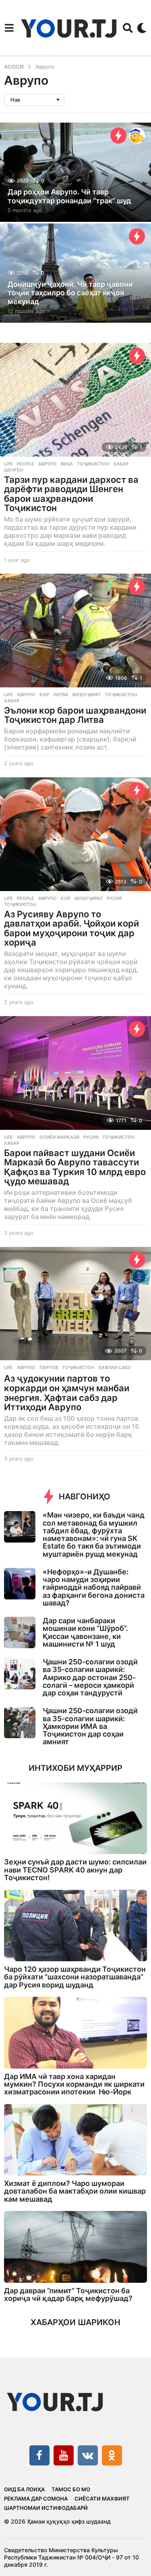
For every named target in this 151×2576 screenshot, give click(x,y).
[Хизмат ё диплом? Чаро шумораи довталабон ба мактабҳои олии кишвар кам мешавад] (75, 2140)
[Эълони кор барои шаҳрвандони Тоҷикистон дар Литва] (75, 630)
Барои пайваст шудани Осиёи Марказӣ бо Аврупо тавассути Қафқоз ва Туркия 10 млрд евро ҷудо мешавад (75, 1167)
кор (44, 695)
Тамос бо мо (71, 2489)
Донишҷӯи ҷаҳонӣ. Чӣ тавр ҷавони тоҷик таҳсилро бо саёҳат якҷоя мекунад (70, 293)
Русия (114, 898)
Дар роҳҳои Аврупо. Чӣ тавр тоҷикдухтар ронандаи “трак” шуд (69, 196)
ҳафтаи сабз (114, 1367)
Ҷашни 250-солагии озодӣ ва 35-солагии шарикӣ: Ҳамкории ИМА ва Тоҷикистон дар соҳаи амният (90, 1726)
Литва (61, 695)
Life (8, 464)
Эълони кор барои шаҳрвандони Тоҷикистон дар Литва (75, 715)
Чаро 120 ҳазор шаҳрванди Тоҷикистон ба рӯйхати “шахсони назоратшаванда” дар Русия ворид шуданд (75, 1977)
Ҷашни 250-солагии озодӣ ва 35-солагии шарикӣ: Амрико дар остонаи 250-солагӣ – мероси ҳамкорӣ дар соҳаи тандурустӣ (90, 1677)
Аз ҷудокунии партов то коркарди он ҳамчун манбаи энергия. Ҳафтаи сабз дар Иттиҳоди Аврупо (67, 1393)
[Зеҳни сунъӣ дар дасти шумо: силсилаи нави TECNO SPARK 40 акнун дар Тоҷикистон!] (75, 1818)
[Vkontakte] (88, 2455)
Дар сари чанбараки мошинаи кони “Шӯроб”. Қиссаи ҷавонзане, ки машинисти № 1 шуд (85, 1632)
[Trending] (118, 136)
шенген (13, 470)
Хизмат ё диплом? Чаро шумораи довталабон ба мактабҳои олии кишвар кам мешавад (75, 2191)
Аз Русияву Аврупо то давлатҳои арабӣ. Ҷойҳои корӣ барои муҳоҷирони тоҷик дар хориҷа (71, 928)
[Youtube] (64, 2455)
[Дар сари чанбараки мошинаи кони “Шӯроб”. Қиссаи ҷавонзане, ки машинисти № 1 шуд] (20, 1632)
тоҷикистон (93, 464)
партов (49, 1367)
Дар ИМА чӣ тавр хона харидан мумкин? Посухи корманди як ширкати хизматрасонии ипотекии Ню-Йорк (74, 2084)
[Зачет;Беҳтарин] (137, 136)
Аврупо (48, 464)
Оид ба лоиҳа (24, 2489)
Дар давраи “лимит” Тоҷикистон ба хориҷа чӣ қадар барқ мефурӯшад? (68, 2294)
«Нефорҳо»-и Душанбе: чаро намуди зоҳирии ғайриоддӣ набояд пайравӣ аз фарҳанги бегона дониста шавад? (94, 1587)
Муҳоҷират (87, 695)
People (26, 464)
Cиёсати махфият (102, 2499)
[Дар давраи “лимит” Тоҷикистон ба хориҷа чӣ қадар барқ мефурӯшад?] (75, 2247)
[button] (9, 28)
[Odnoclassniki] (112, 2455)
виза (67, 464)
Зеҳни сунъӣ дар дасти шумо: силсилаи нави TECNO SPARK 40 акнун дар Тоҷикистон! (75, 1870)
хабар (121, 464)
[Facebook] (39, 2455)
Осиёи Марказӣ (59, 1137)
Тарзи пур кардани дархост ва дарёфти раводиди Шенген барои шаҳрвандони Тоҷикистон (71, 494)
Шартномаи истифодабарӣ (46, 2508)
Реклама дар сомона (36, 2499)
